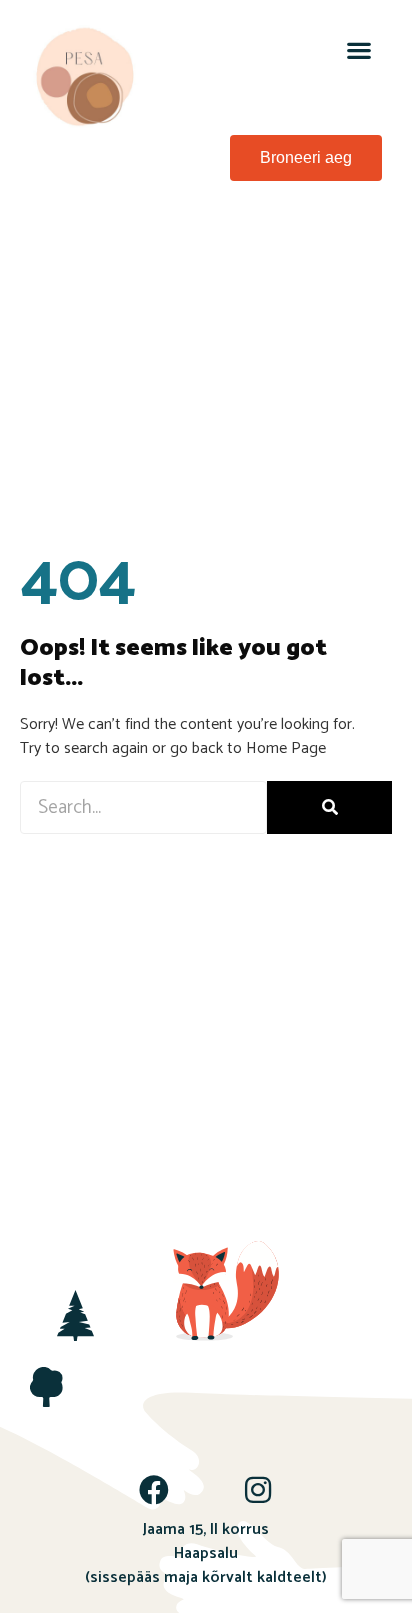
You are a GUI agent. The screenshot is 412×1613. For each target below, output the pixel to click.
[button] (358, 49)
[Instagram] (258, 1490)
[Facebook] (154, 1490)
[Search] (329, 807)
